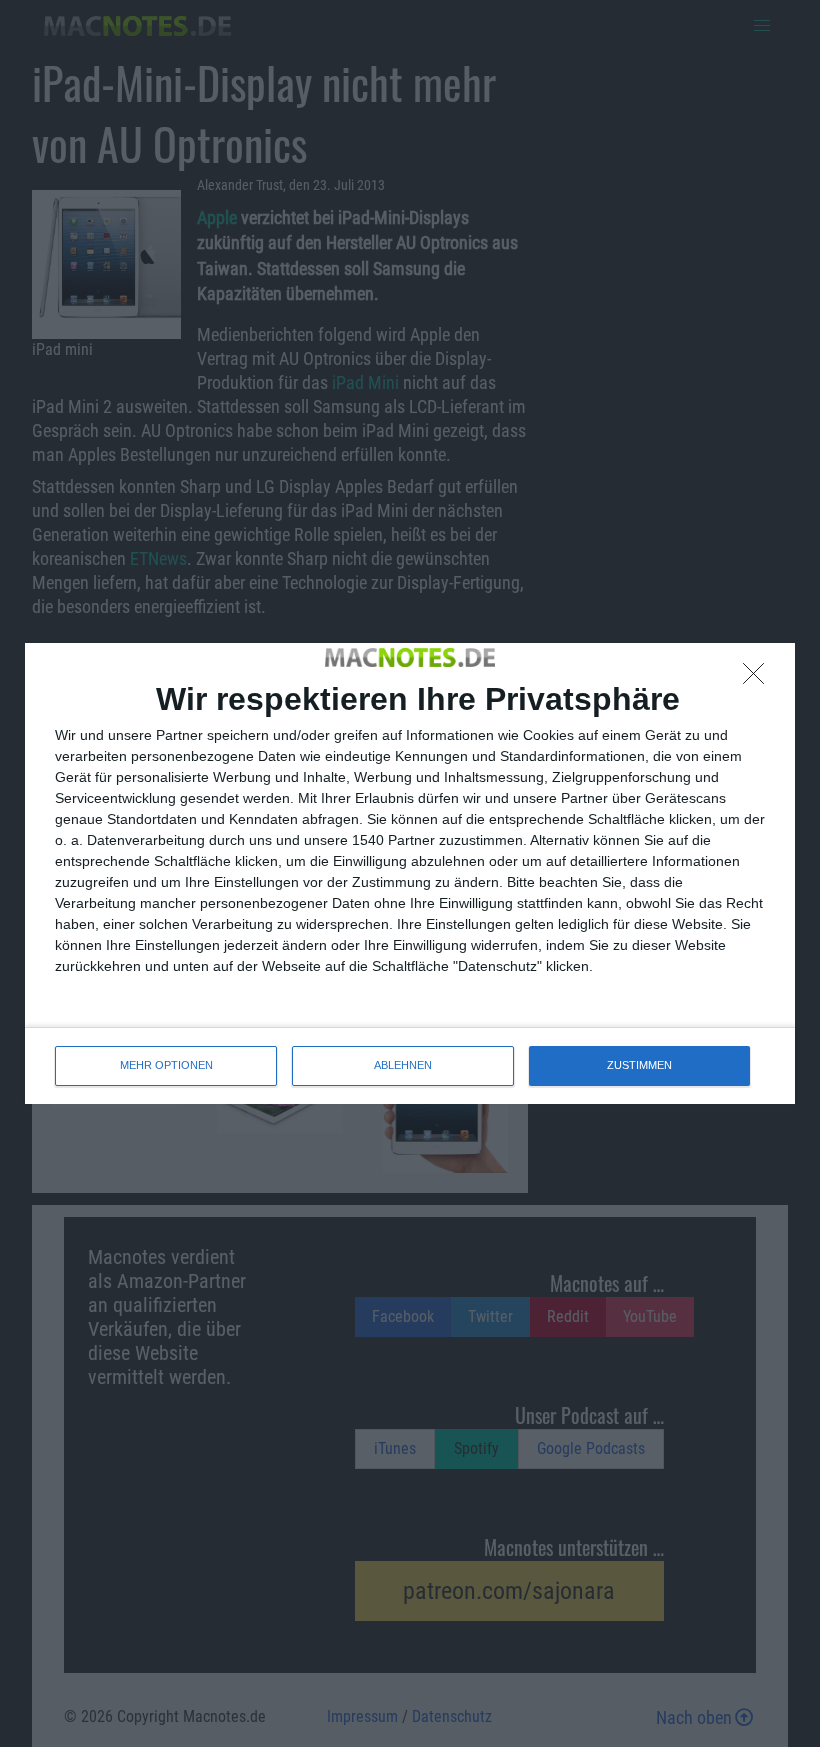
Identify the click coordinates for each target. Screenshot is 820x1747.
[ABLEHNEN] (759, 679)
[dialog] (410, 873)
